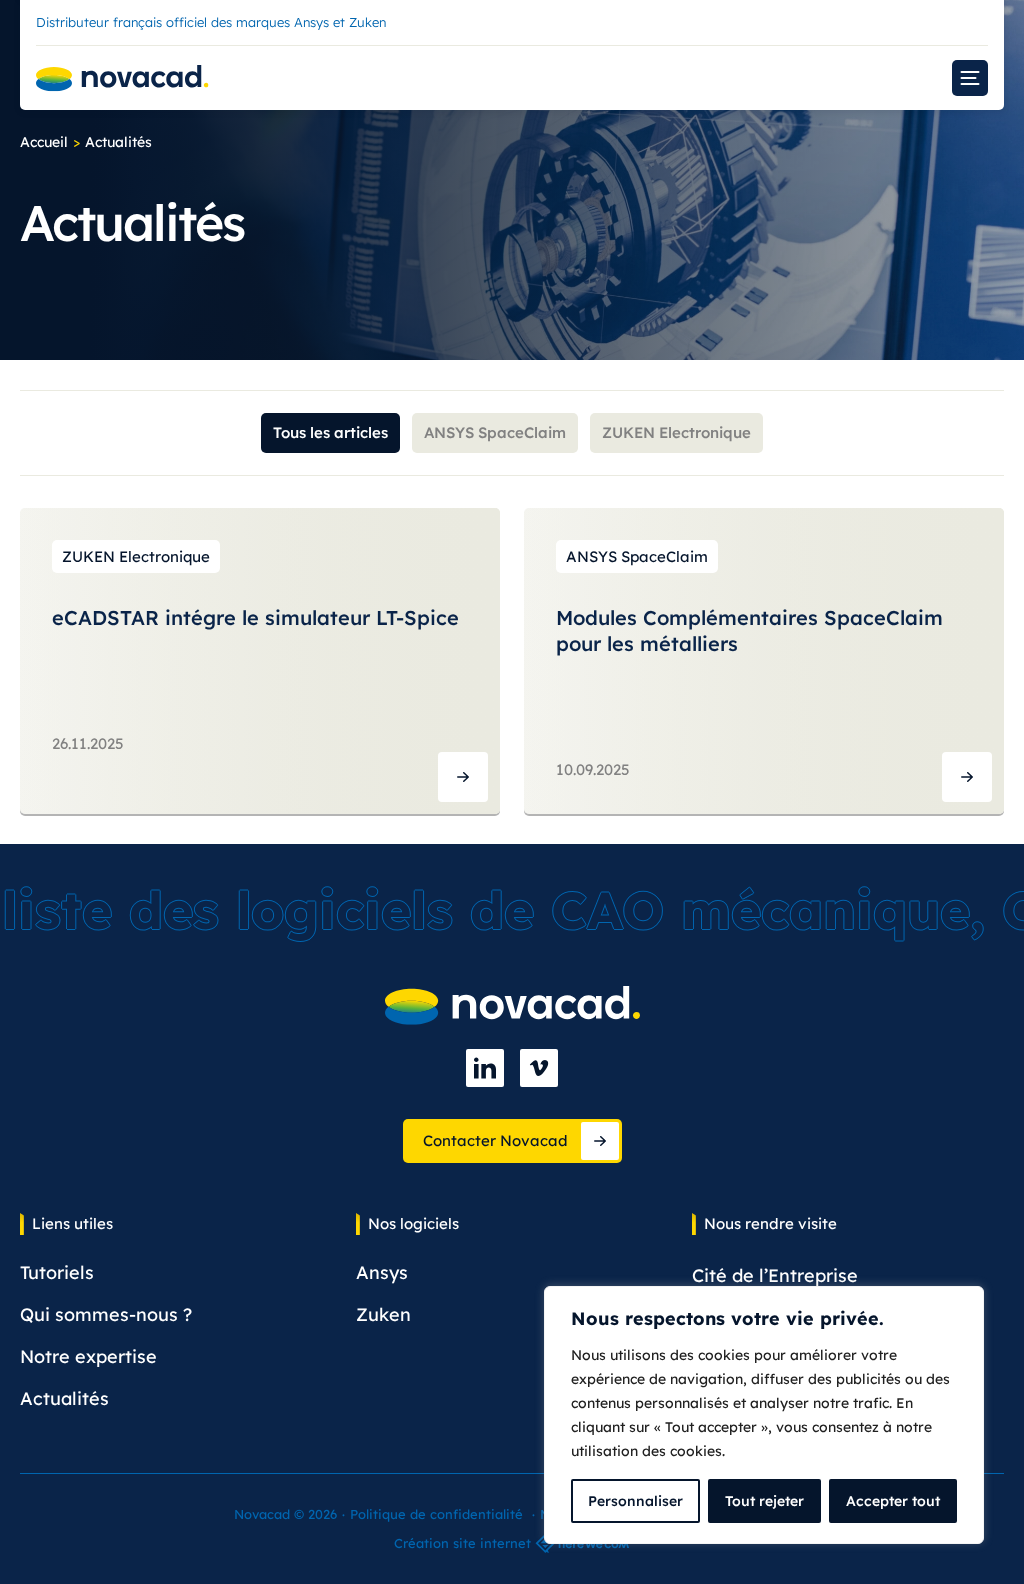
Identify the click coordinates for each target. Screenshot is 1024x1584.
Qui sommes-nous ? (106, 1314)
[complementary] (764, 1415)
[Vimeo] (539, 1068)
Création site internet (462, 1543)
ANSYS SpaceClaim (495, 432)
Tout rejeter (764, 1501)
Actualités (64, 1398)
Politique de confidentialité (436, 1514)
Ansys (382, 1272)
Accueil (44, 142)
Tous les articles (330, 432)
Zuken (383, 1314)
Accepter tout (893, 1501)
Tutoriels (57, 1272)
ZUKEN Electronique (676, 432)
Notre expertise (88, 1356)
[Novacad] (122, 78)
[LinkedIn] (485, 1068)
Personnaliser (635, 1501)
